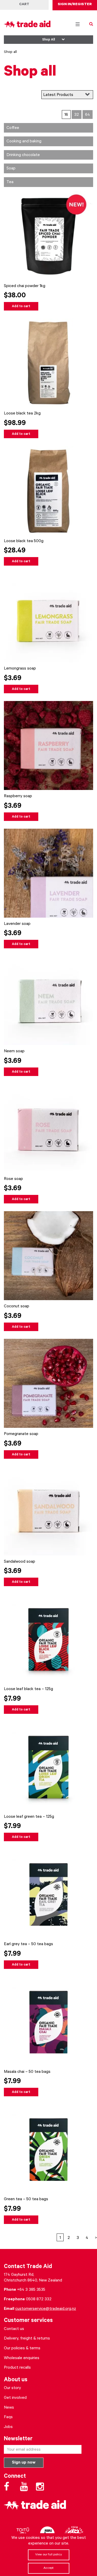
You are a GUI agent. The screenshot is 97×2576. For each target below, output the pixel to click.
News (9, 2408)
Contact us (14, 2329)
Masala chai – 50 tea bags (27, 2072)
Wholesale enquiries (22, 2358)
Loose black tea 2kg (22, 414)
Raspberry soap (18, 796)
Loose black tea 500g (24, 541)
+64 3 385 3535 (31, 2290)
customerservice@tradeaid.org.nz (46, 2309)
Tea (10, 182)
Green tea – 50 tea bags (26, 2199)
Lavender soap (17, 924)
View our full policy (48, 2555)
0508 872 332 (39, 2300)
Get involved (15, 2398)
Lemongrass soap (20, 669)
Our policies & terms (22, 2349)
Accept (48, 2568)
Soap (11, 169)
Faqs (8, 2417)
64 (88, 115)
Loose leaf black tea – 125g (28, 1689)
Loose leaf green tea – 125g (29, 1817)
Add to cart (21, 307)
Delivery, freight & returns (27, 2339)
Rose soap (13, 1179)
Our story (12, 2388)
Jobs (8, 2427)
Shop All (48, 40)
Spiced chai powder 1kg (25, 286)
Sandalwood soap (20, 1562)
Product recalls (17, 2368)
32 (77, 115)
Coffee (13, 128)
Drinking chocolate (23, 155)
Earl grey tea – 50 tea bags (28, 1944)
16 (66, 115)
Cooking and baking (24, 142)
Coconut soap (17, 1307)
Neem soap (14, 1051)
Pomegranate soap (21, 1434)
